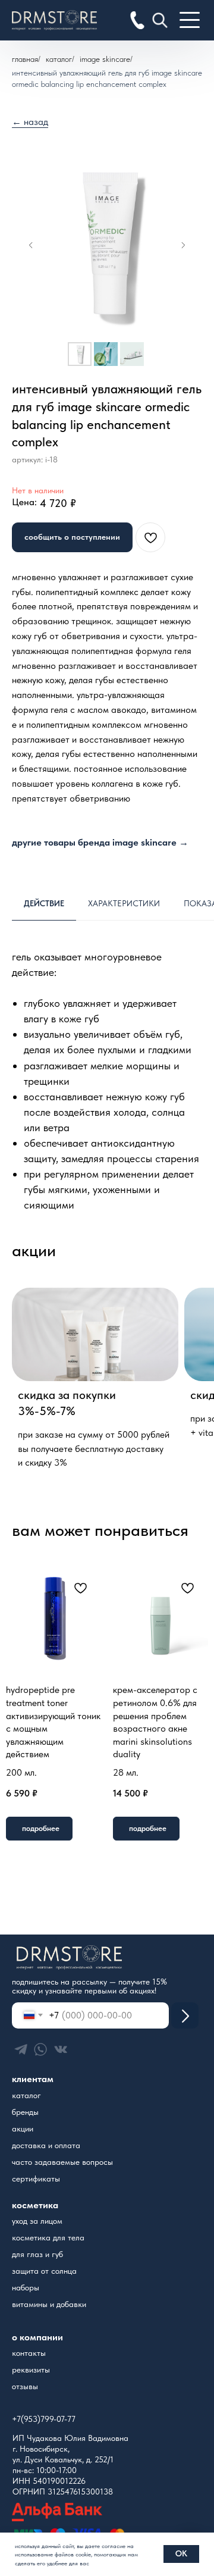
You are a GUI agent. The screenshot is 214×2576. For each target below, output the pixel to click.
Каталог (59, 59)
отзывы (25, 2386)
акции (23, 2129)
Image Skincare (105, 59)
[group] (95, 1381)
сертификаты (36, 2179)
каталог (26, 2095)
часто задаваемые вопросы (62, 2162)
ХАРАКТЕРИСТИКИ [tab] (124, 903)
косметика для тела (48, 2237)
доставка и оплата (46, 2145)
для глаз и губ (37, 2254)
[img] (185, 2015)
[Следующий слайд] (183, 245)
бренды (25, 2112)
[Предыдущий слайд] (31, 245)
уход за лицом (37, 2221)
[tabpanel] (107, 1084)
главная (25, 59)
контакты (29, 2353)
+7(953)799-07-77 (44, 2419)
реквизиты (31, 2370)
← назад (30, 122)
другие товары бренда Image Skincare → (100, 842)
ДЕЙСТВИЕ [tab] (44, 903)
